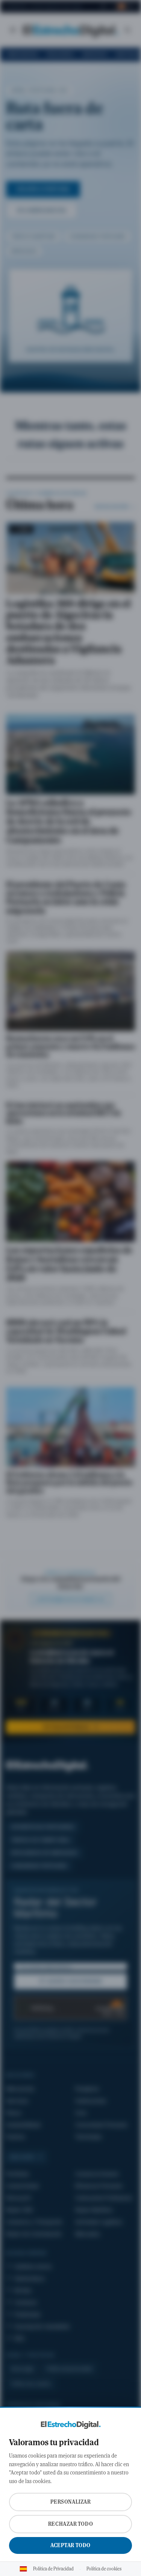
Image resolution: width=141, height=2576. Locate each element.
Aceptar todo (70, 2545)
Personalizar (71, 2502)
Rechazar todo (70, 2524)
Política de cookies (104, 2569)
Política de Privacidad (53, 2569)
